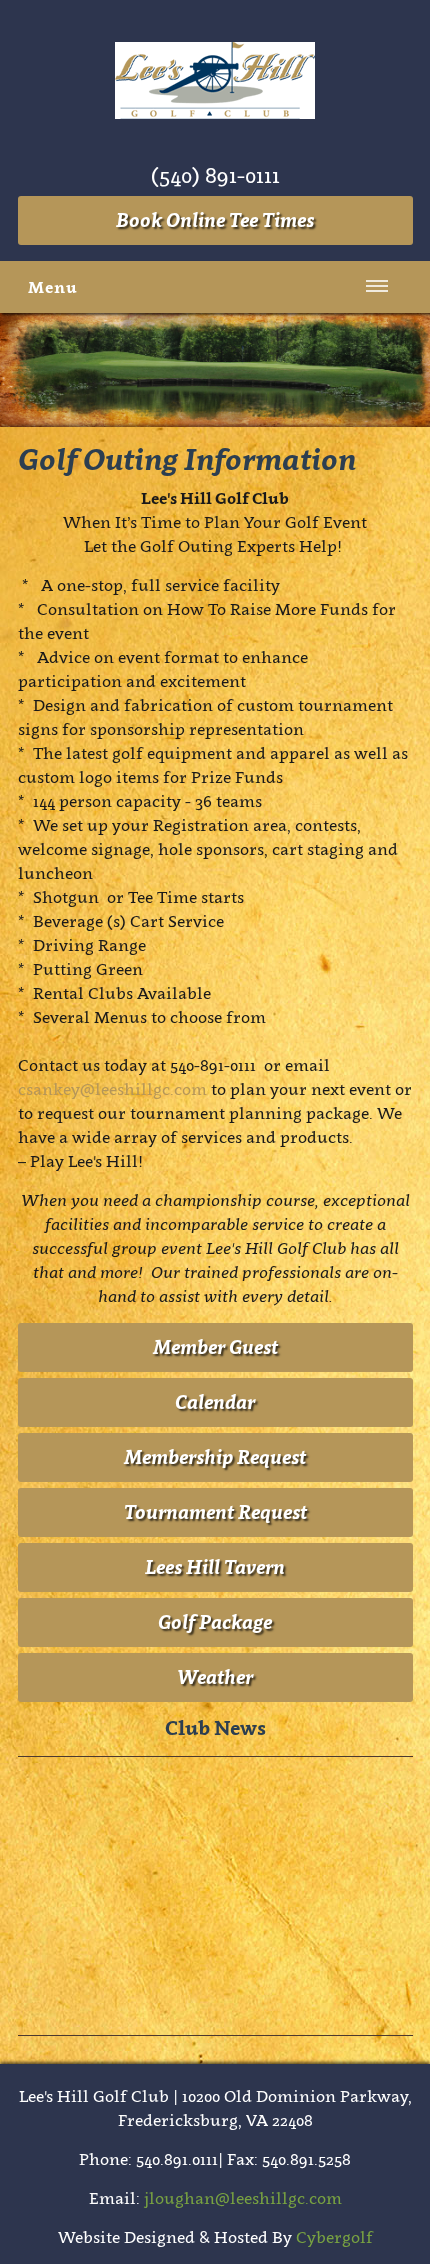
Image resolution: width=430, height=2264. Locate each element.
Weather (215, 1677)
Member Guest (215, 1347)
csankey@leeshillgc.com (112, 1089)
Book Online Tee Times (215, 220)
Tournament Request (215, 1512)
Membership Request (215, 1457)
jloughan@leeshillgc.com (243, 2198)
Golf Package (215, 1622)
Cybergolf (334, 2237)
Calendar (215, 1402)
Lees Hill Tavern (215, 1567)
